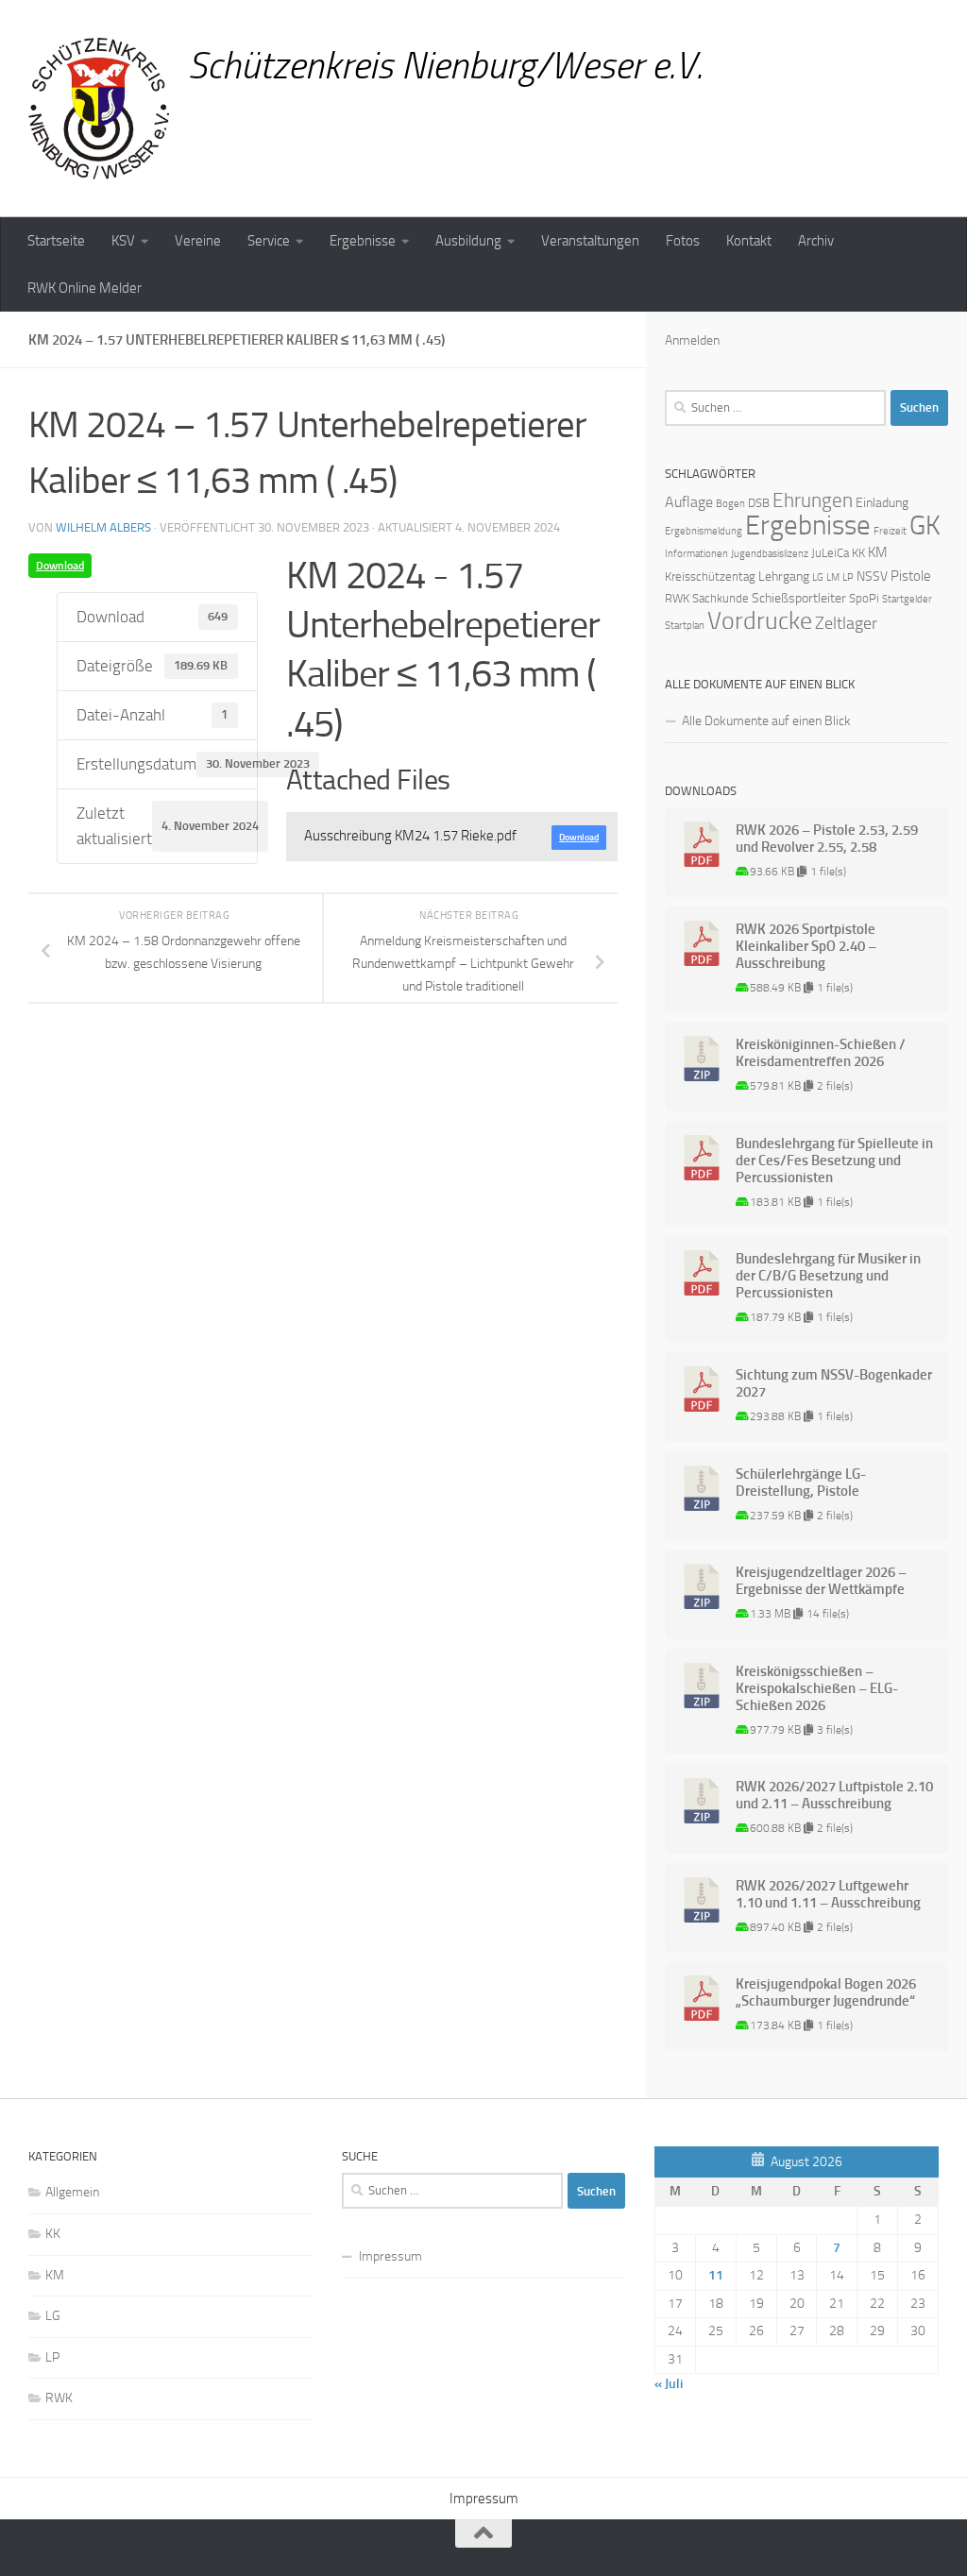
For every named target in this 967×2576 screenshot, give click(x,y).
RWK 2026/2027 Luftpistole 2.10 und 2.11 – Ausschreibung (834, 1795)
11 (716, 2275)
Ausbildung (468, 241)
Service (269, 241)
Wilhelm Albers (103, 527)
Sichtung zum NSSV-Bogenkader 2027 (834, 1383)
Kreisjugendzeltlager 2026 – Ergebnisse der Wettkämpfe (821, 1581)
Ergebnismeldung (704, 531)
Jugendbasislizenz (770, 554)
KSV (123, 241)
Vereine (198, 241)
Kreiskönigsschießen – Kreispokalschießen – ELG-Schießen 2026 (817, 1688)
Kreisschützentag (710, 576)
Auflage (689, 502)
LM (833, 577)
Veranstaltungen (590, 241)
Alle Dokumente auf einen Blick (766, 721)
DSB (759, 503)
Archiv (816, 241)
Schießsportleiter (799, 598)
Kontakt (749, 241)
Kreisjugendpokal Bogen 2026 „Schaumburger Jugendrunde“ (826, 1992)
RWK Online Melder (85, 288)
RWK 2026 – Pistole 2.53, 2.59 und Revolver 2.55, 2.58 (827, 839)
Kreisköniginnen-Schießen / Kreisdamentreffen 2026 (821, 1053)
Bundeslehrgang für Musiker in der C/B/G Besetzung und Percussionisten (828, 1276)
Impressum (390, 2256)
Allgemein (72, 2192)
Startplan (685, 626)
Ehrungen (813, 500)
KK (858, 553)
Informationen (696, 554)
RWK (677, 598)
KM (878, 552)
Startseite (56, 241)
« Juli (669, 2384)
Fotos (683, 241)
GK (925, 525)
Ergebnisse (363, 241)
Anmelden (692, 340)
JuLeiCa (830, 553)
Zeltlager (846, 623)
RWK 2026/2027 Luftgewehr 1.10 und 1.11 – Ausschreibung (828, 1894)
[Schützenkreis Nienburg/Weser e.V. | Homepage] (99, 109)
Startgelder (907, 599)
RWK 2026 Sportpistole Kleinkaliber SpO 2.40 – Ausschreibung (806, 946)
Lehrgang (784, 576)
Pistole (911, 576)
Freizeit (890, 531)
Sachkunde (721, 598)
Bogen (730, 504)
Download (60, 566)
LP (848, 577)
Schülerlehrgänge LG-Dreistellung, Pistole (801, 1483)
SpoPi (864, 598)
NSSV (872, 576)
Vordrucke (760, 621)
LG (818, 577)
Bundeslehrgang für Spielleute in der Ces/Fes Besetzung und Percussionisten (834, 1161)
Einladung (882, 503)
